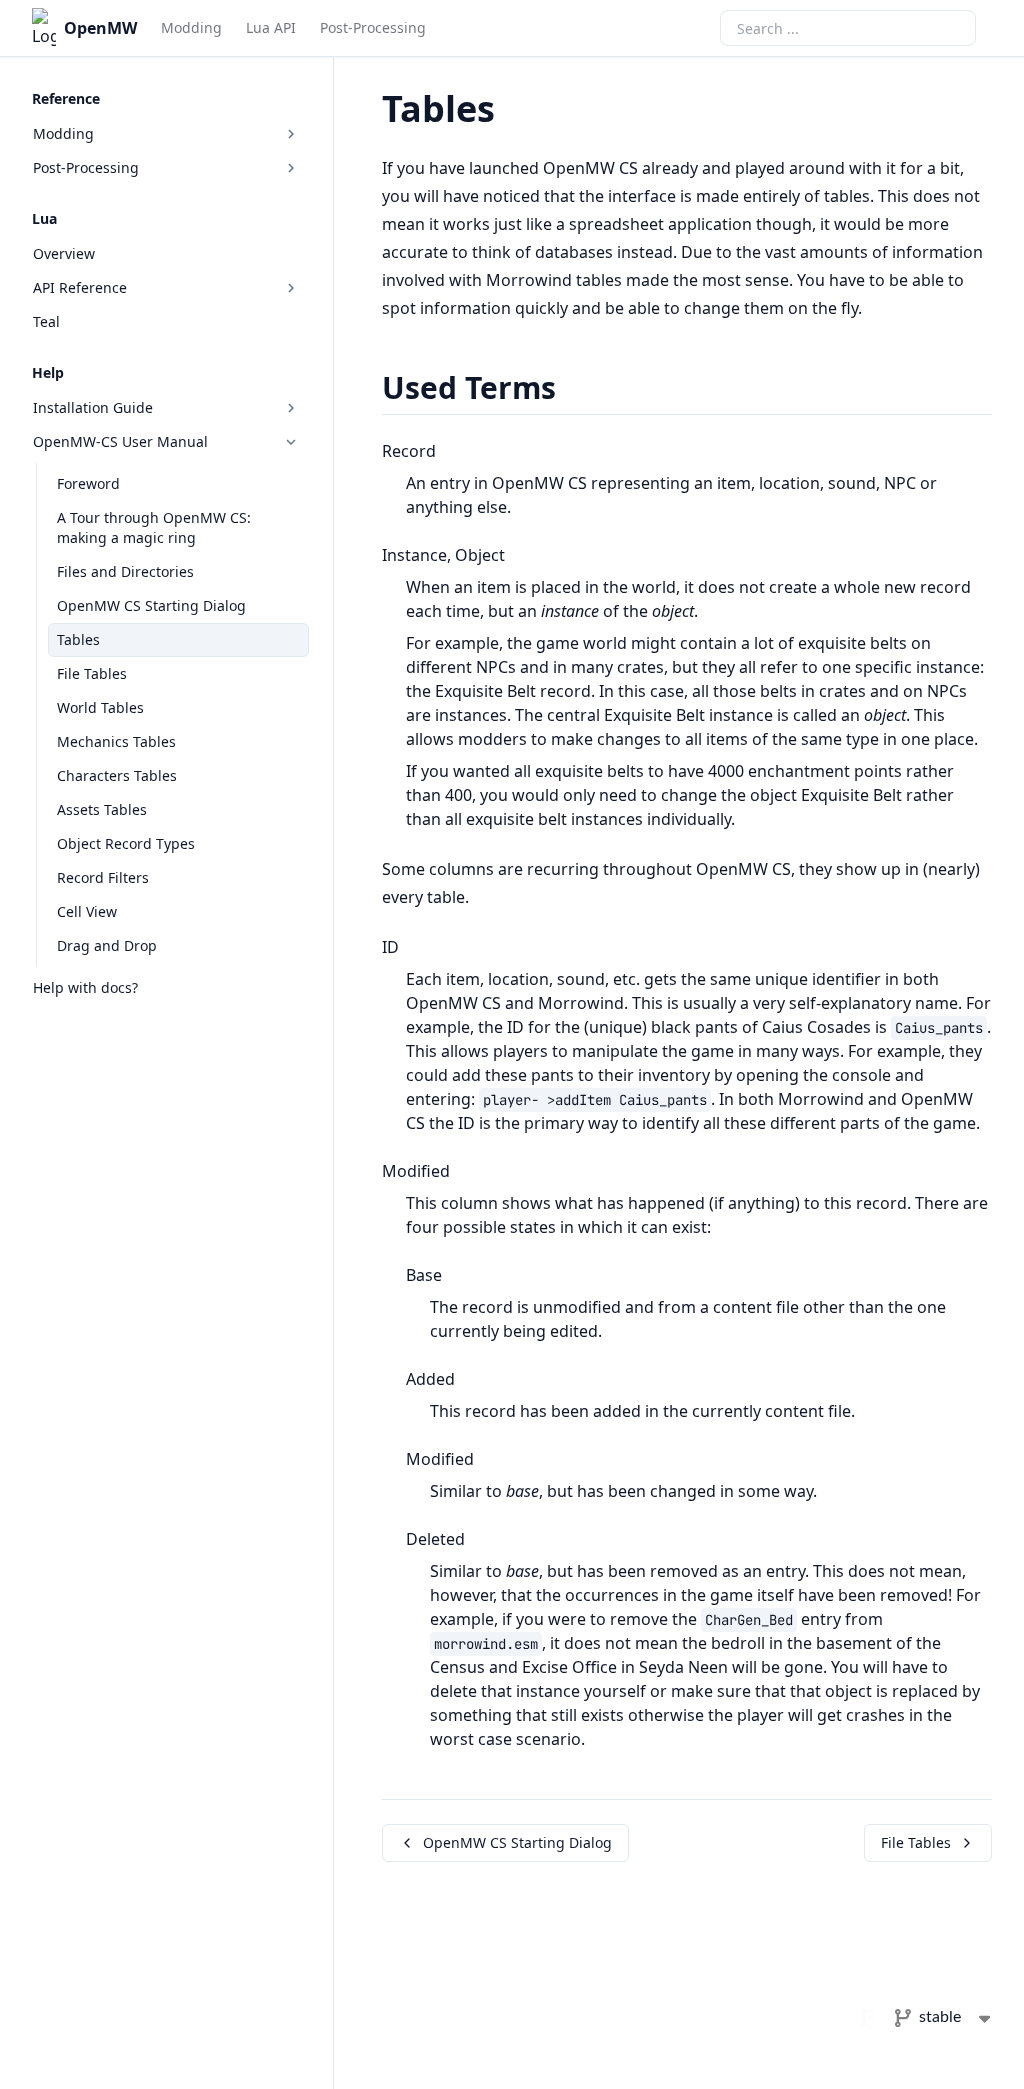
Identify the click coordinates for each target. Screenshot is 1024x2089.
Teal (46, 321)
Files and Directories (125, 571)
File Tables (92, 673)
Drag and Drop (107, 945)
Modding (191, 27)
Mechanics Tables (116, 741)
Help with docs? (85, 987)
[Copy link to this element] (517, 112)
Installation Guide (93, 407)
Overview (64, 253)
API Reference (80, 287)
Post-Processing (373, 27)
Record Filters (103, 877)
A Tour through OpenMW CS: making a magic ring (154, 527)
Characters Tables (117, 775)
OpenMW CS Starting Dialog (151, 605)
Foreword (88, 483)
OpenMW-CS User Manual (120, 441)
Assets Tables (102, 809)
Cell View (87, 911)
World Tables (100, 707)
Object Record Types (126, 843)
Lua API (271, 27)
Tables (78, 639)
